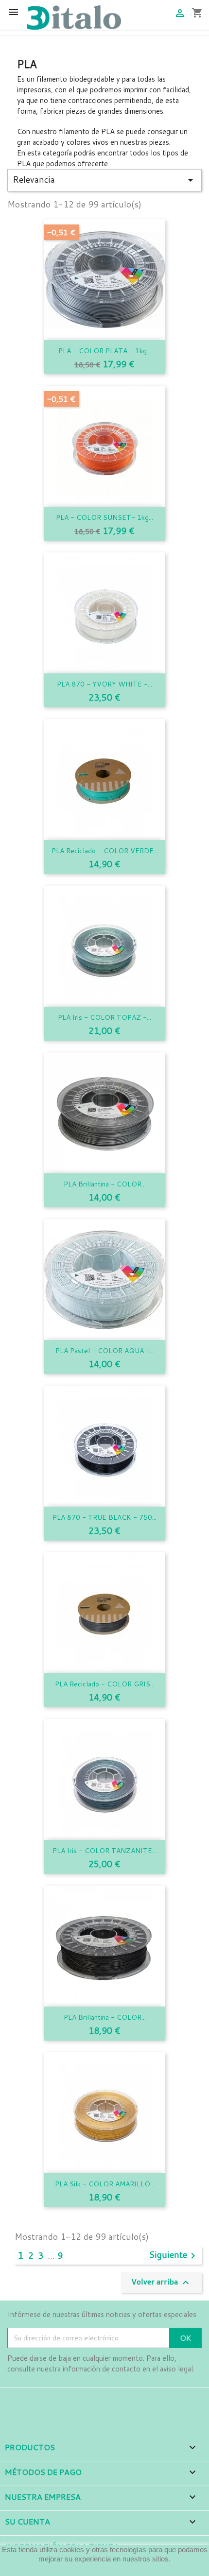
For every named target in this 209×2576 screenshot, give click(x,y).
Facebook (16, 2401)
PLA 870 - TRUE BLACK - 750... (104, 1517)
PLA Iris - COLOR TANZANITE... (104, 1851)
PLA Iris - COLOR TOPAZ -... (104, 1017)
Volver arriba (161, 2282)
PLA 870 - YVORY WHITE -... (104, 684)
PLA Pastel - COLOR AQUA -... (105, 1351)
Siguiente (174, 2256)
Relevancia (104, 180)
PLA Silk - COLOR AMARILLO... (105, 2184)
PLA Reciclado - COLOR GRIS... (105, 1684)
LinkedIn (70, 2401)
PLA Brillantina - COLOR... (105, 1184)
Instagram (43, 2401)
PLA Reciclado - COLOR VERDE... (105, 851)
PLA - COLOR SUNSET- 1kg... (104, 517)
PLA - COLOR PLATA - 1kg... (105, 351)
